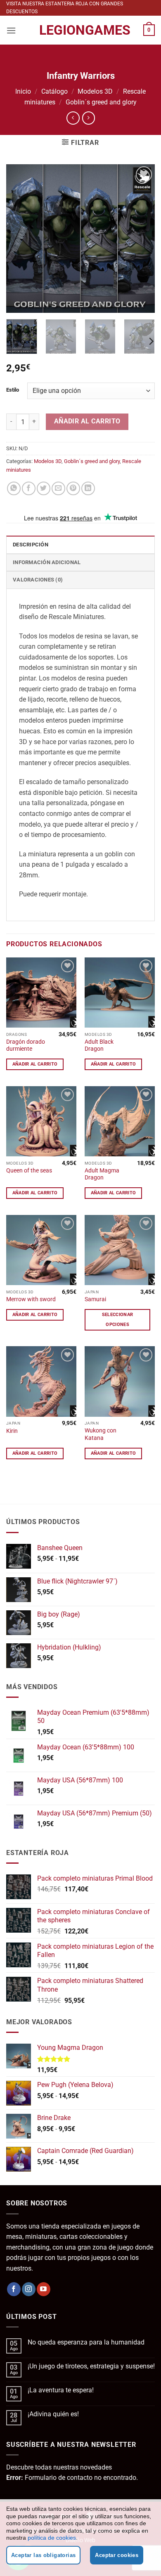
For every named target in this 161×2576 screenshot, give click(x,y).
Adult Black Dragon (99, 1045)
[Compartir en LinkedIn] (88, 488)
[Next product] (73, 118)
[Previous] (19, 239)
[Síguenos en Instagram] (29, 2289)
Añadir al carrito (87, 421)
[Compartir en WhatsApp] (14, 488)
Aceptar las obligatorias (43, 2555)
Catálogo (54, 91)
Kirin (12, 1431)
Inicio (23, 91)
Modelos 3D (95, 91)
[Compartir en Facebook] (29, 488)
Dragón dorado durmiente (26, 1045)
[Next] (142, 239)
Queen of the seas (29, 1170)
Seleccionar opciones (118, 1320)
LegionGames (80, 30)
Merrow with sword (31, 1299)
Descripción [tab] (31, 545)
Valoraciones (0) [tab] (38, 580)
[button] (11, 30)
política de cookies (52, 2538)
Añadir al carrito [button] (35, 1064)
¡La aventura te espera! (61, 2390)
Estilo (13, 390)
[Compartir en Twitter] (44, 488)
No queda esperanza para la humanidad (86, 2342)
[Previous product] (89, 118)
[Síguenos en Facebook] (14, 2289)
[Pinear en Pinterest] (73, 488)
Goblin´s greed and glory (101, 102)
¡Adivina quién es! (53, 2414)
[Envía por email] (58, 488)
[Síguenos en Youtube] (44, 2289)
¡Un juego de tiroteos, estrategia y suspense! (91, 2366)
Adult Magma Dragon (102, 1174)
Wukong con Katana (101, 1434)
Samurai (95, 1299)
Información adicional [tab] (47, 562)
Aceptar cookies (117, 2555)
